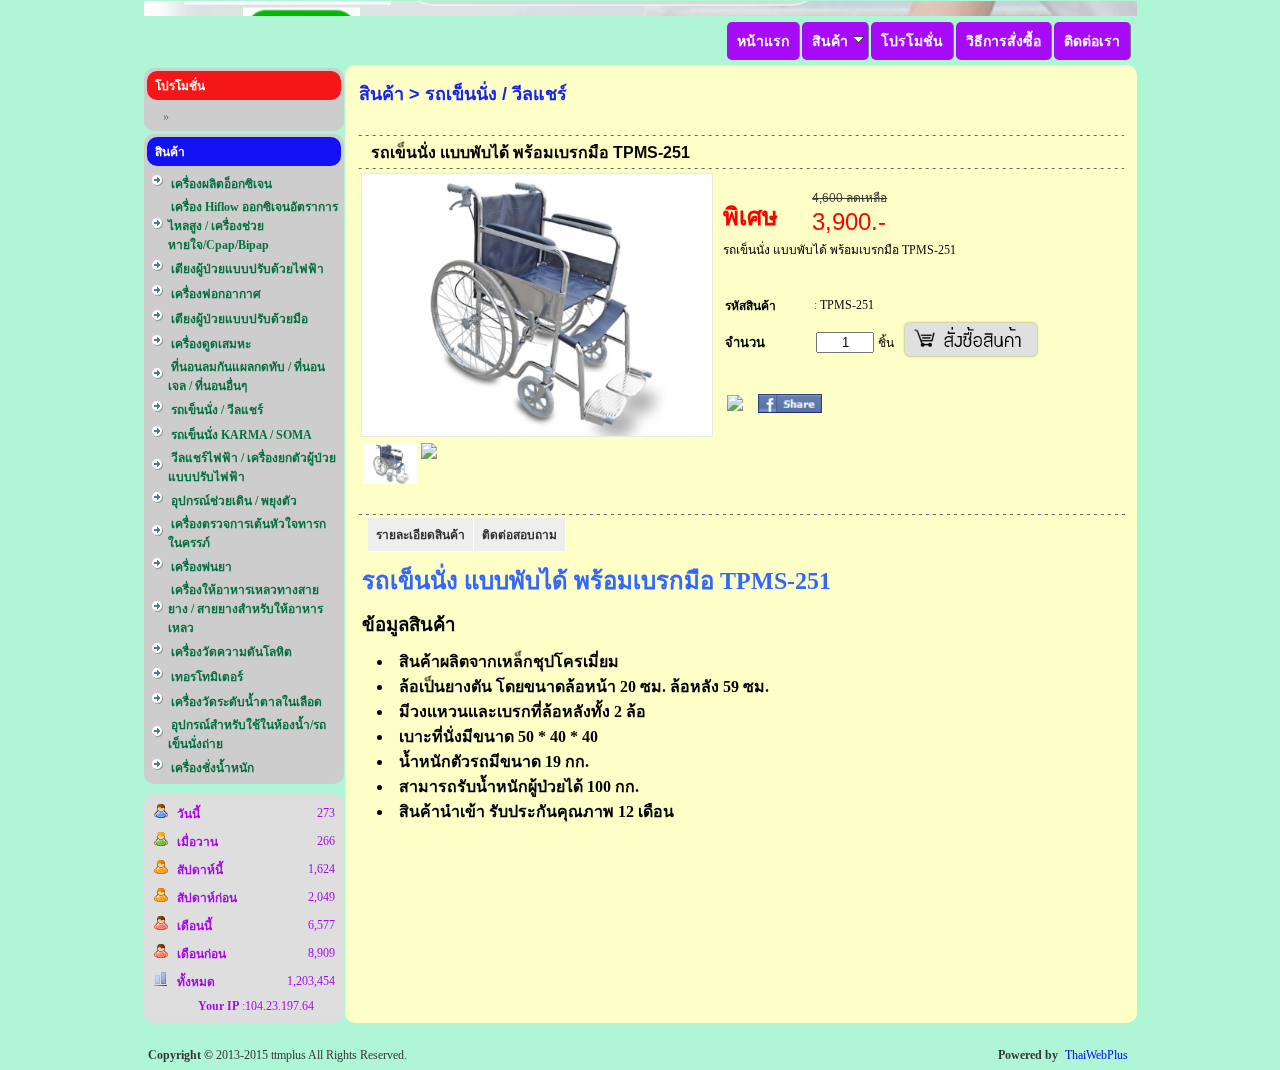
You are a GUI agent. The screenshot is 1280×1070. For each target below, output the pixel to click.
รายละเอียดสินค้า (420, 535)
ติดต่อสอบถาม (519, 535)
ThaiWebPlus (1096, 1055)
